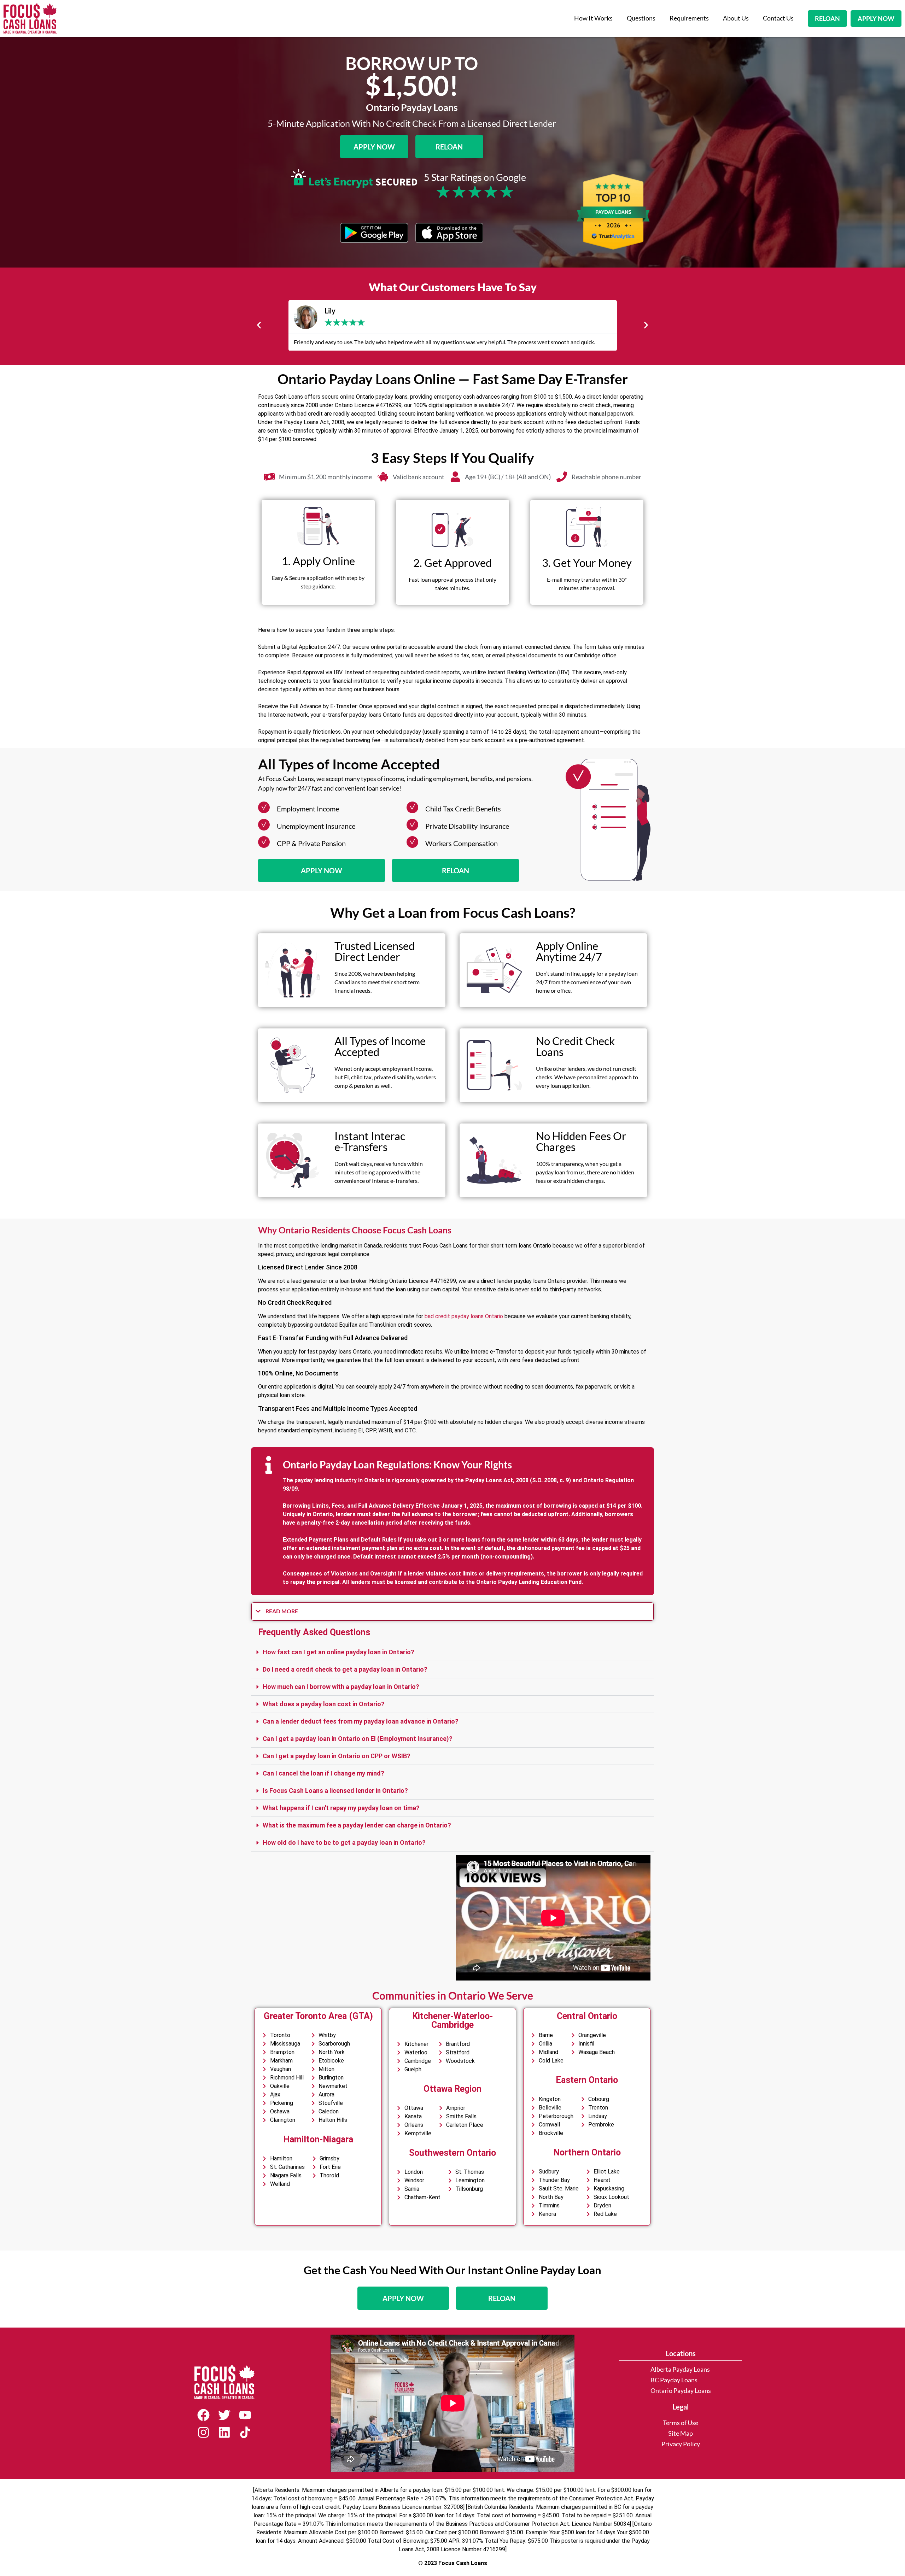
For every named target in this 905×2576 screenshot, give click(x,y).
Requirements (689, 18)
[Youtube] (245, 2415)
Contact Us (778, 18)
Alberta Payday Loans (680, 2369)
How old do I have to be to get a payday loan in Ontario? (344, 1842)
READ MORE (282, 1611)
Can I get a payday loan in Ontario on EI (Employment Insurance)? (358, 1739)
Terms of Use (681, 2423)
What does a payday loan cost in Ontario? (324, 1704)
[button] (259, 325)
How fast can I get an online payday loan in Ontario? (338, 1652)
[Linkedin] (224, 2432)
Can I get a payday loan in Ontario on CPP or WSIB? (337, 1756)
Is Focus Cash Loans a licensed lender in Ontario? (335, 1791)
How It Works (593, 18)
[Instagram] (203, 2432)
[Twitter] (224, 2415)
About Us (736, 18)
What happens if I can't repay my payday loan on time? (341, 1808)
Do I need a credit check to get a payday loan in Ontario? (345, 1669)
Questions (641, 18)
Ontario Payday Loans (681, 2391)
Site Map (681, 2433)
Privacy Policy (681, 2444)
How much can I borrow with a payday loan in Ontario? (341, 1687)
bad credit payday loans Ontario (464, 1316)
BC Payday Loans (674, 2380)
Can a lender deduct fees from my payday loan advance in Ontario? (361, 1721)
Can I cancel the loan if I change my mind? (323, 1773)
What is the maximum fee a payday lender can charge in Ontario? (357, 1825)
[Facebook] (203, 2415)
